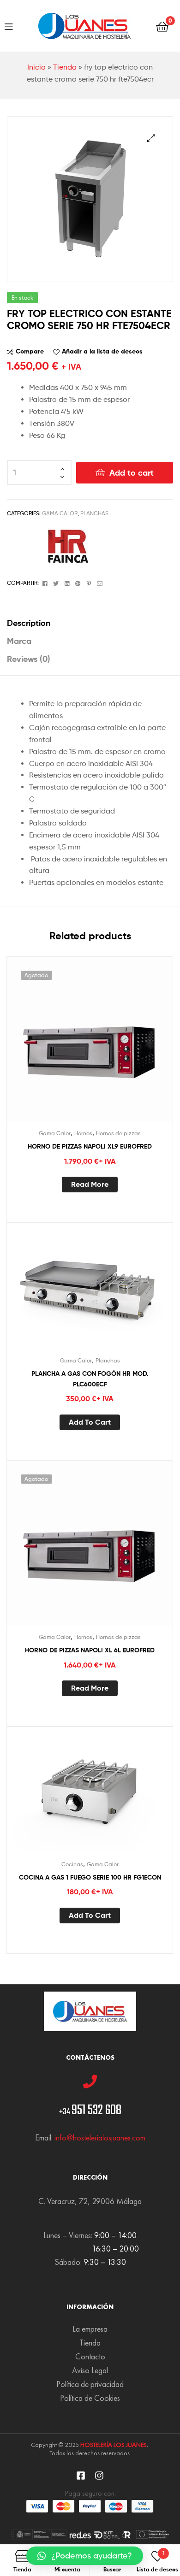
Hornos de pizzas (118, 1133)
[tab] (90, 623)
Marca (19, 641)
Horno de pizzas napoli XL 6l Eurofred (90, 1650)
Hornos (83, 1133)
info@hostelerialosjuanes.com (100, 2137)
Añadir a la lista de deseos (102, 351)
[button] (85, 2556)
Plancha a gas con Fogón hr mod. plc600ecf (90, 1379)
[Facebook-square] (81, 2476)
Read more (90, 1184)
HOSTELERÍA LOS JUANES (114, 2445)
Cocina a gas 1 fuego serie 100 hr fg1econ (90, 1877)
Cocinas (72, 1864)
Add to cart (132, 473)
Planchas (94, 513)
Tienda (65, 67)
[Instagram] (99, 2476)
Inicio (36, 67)
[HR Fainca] (65, 546)
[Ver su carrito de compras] (162, 26)
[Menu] (9, 26)
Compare (30, 351)
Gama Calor (60, 513)
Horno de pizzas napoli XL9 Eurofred (90, 1146)
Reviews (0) (29, 659)
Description (29, 623)
